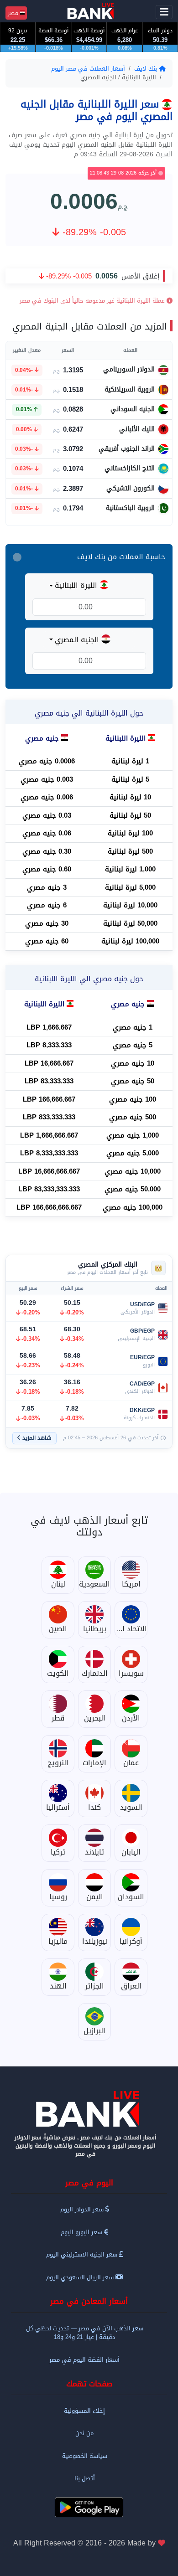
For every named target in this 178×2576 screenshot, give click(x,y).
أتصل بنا (85, 2478)
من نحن (84, 2433)
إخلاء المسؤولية (84, 2411)
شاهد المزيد (37, 1438)
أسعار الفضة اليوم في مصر (84, 2360)
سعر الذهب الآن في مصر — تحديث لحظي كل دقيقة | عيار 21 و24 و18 (85, 2333)
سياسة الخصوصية (85, 2456)
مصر (14, 13)
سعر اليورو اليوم (82, 2232)
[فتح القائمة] (164, 12)
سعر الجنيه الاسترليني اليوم (83, 2254)
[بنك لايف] (89, 2109)
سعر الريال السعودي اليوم (81, 2277)
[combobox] (89, 586)
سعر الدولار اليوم (83, 2209)
